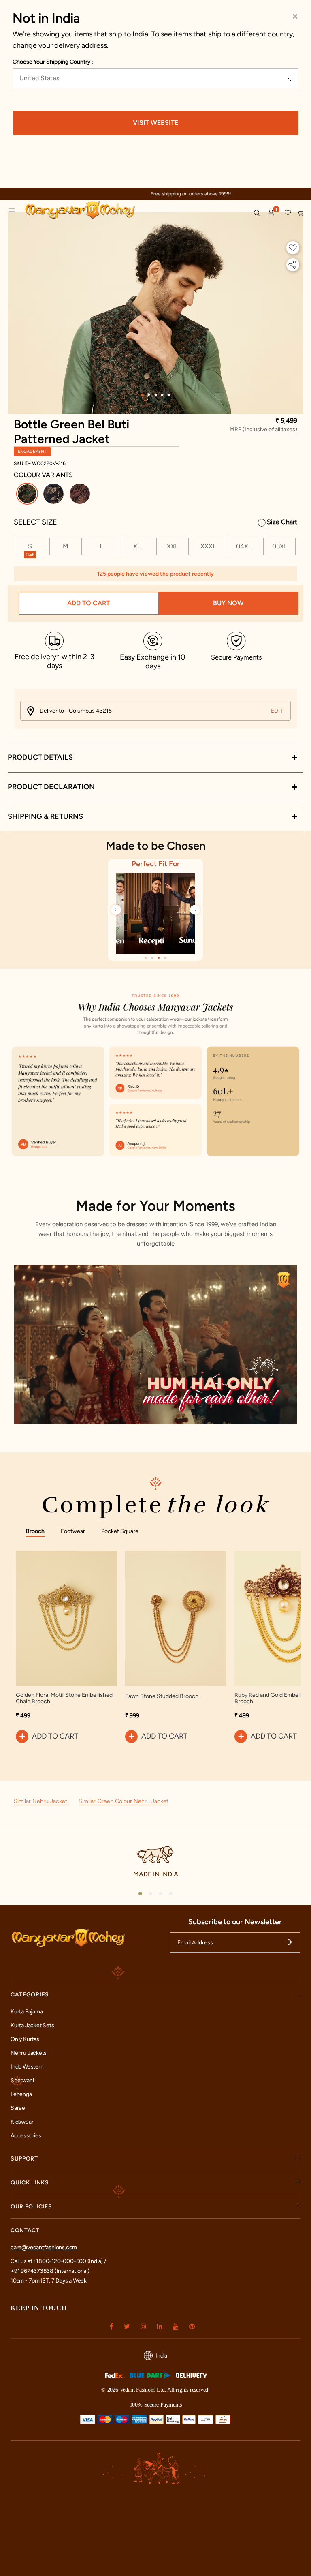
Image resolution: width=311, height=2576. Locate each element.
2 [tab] (149, 395)
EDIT (277, 711)
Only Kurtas (25, 2039)
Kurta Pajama (27, 2012)
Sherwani (22, 2080)
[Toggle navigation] (15, 211)
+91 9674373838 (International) (50, 2271)
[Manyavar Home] (92, 211)
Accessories (26, 2136)
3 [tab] (155, 395)
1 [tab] (142, 395)
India (161, 2356)
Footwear (73, 1531)
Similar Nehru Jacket (41, 1801)
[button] (271, 213)
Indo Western (27, 2067)
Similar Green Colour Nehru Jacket (124, 1801)
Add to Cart (88, 603)
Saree (18, 2108)
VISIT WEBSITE (155, 123)
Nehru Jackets (29, 2053)
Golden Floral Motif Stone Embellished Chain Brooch (64, 1698)
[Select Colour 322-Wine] (81, 495)
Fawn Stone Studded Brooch (162, 1696)
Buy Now (228, 603)
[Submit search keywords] (257, 213)
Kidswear (22, 2122)
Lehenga (21, 2094)
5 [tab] (168, 395)
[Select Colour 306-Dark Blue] (54, 495)
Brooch (35, 1531)
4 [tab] (162, 395)
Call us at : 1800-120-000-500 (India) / (58, 2261)
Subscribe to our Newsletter (235, 1922)
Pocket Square (120, 1531)
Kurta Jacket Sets (32, 2025)
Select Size (35, 522)
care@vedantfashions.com (44, 2247)
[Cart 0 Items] (300, 213)
